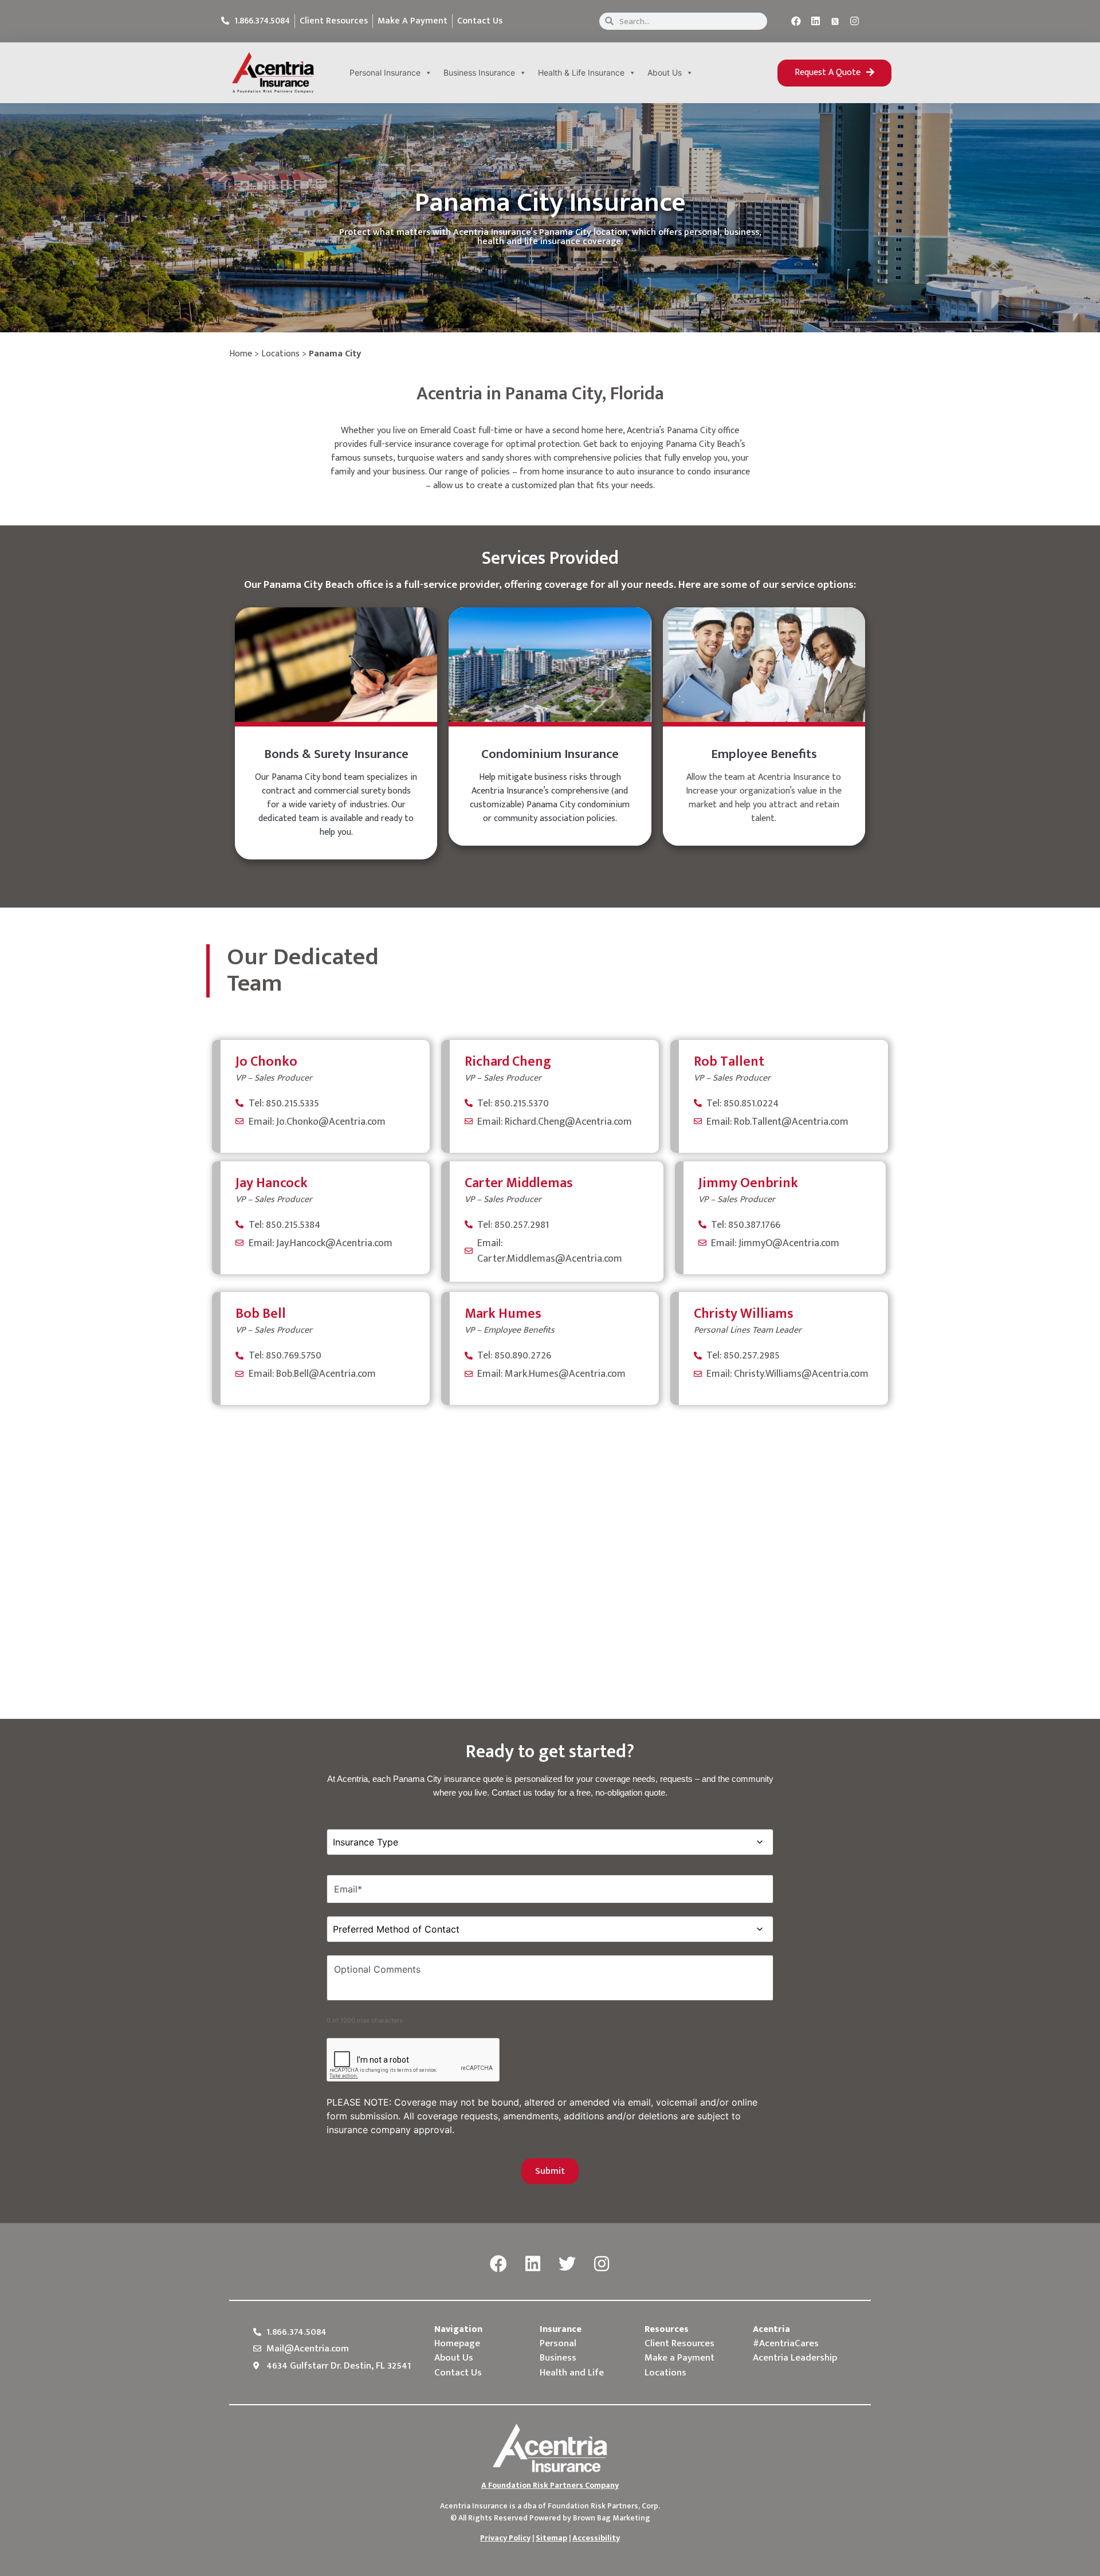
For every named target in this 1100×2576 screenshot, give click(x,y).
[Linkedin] (816, 21)
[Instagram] (855, 21)
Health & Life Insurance (581, 72)
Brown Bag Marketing (612, 2518)
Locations (280, 354)
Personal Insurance (385, 72)
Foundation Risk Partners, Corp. (604, 2506)
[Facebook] (796, 21)
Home (241, 354)
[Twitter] (567, 2264)
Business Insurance (479, 72)
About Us (665, 72)
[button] (834, 73)
